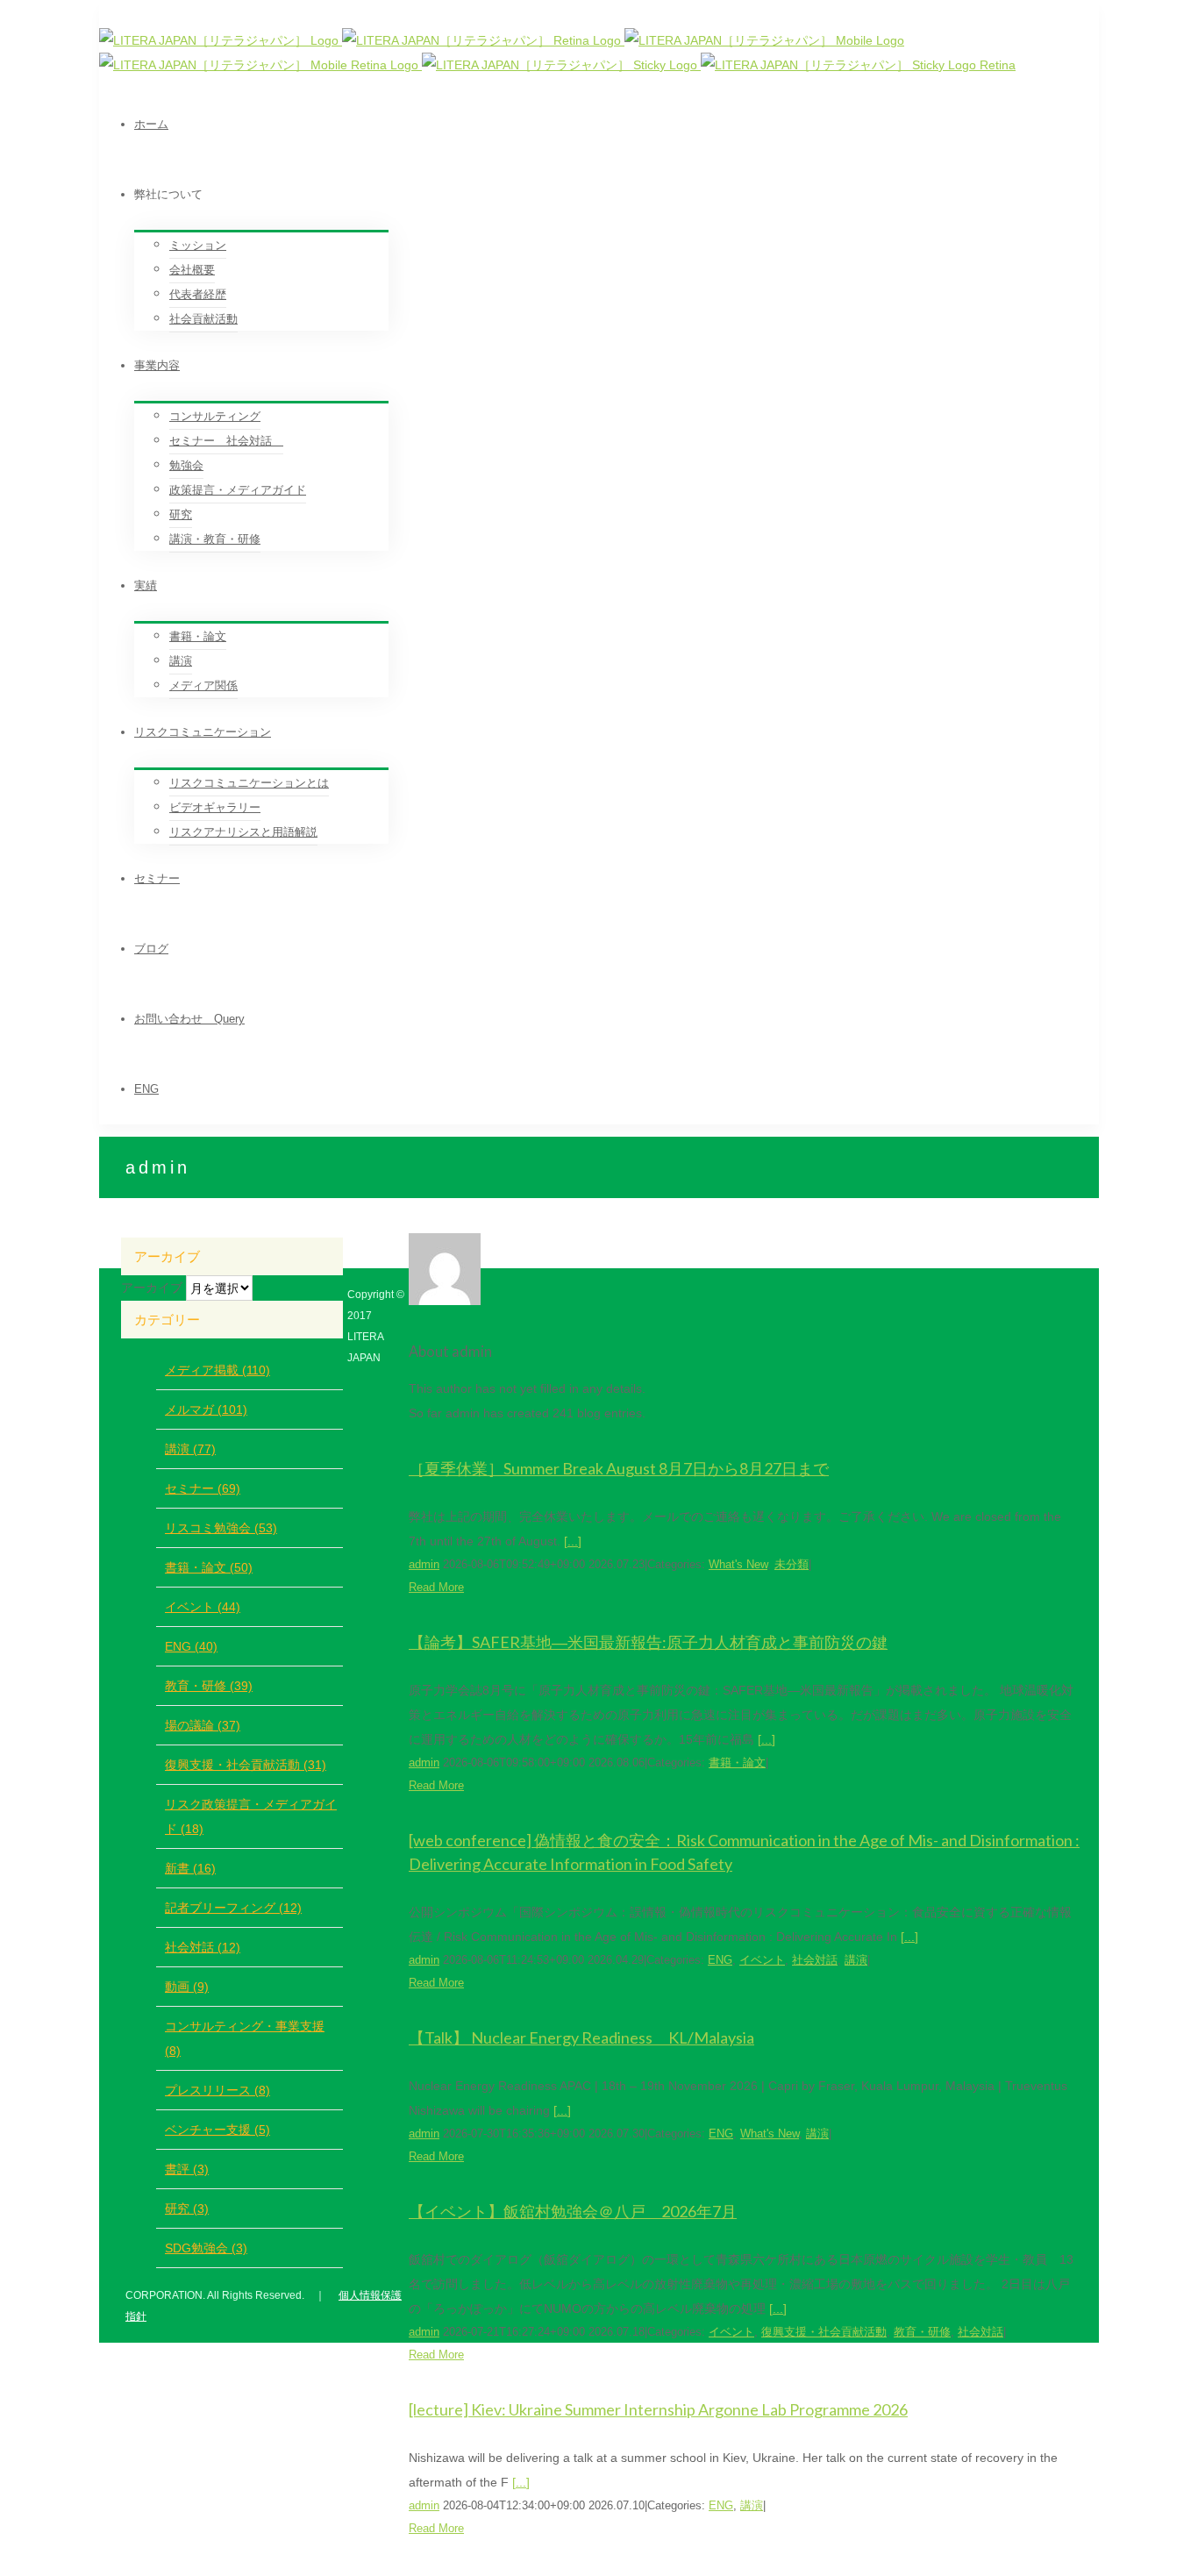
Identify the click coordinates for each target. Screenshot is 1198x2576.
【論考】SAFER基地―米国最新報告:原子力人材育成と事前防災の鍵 (648, 1642)
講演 (856, 1960)
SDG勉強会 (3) (206, 2248)
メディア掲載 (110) (217, 1370)
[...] (573, 1541)
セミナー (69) (203, 1488)
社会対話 (815, 1960)
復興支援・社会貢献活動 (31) (246, 1765)
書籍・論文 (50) (209, 1567)
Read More (436, 1587)
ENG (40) (191, 1646)
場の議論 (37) (203, 1725)
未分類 (792, 1564)
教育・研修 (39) (209, 1686)
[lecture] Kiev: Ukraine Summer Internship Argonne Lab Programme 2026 (658, 2409)
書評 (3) (187, 2169)
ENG (720, 1960)
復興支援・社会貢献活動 (824, 2332)
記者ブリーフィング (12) (233, 1908)
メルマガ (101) (206, 1409)
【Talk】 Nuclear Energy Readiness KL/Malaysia (581, 2037)
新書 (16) (190, 1868)
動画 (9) (187, 1987)
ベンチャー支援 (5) (217, 2130)
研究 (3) (187, 2209)
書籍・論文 (737, 1763)
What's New (738, 1564)
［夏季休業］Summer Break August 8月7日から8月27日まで (619, 1468)
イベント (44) (203, 1607)
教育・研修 (922, 2332)
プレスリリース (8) (217, 2090)
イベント (762, 1960)
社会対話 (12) (203, 1947)
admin (424, 1564)
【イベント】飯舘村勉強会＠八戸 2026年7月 (573, 2211)
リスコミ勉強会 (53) (221, 1528)
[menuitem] (617, 125)
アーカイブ (152, 1288)
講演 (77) (190, 1449)
